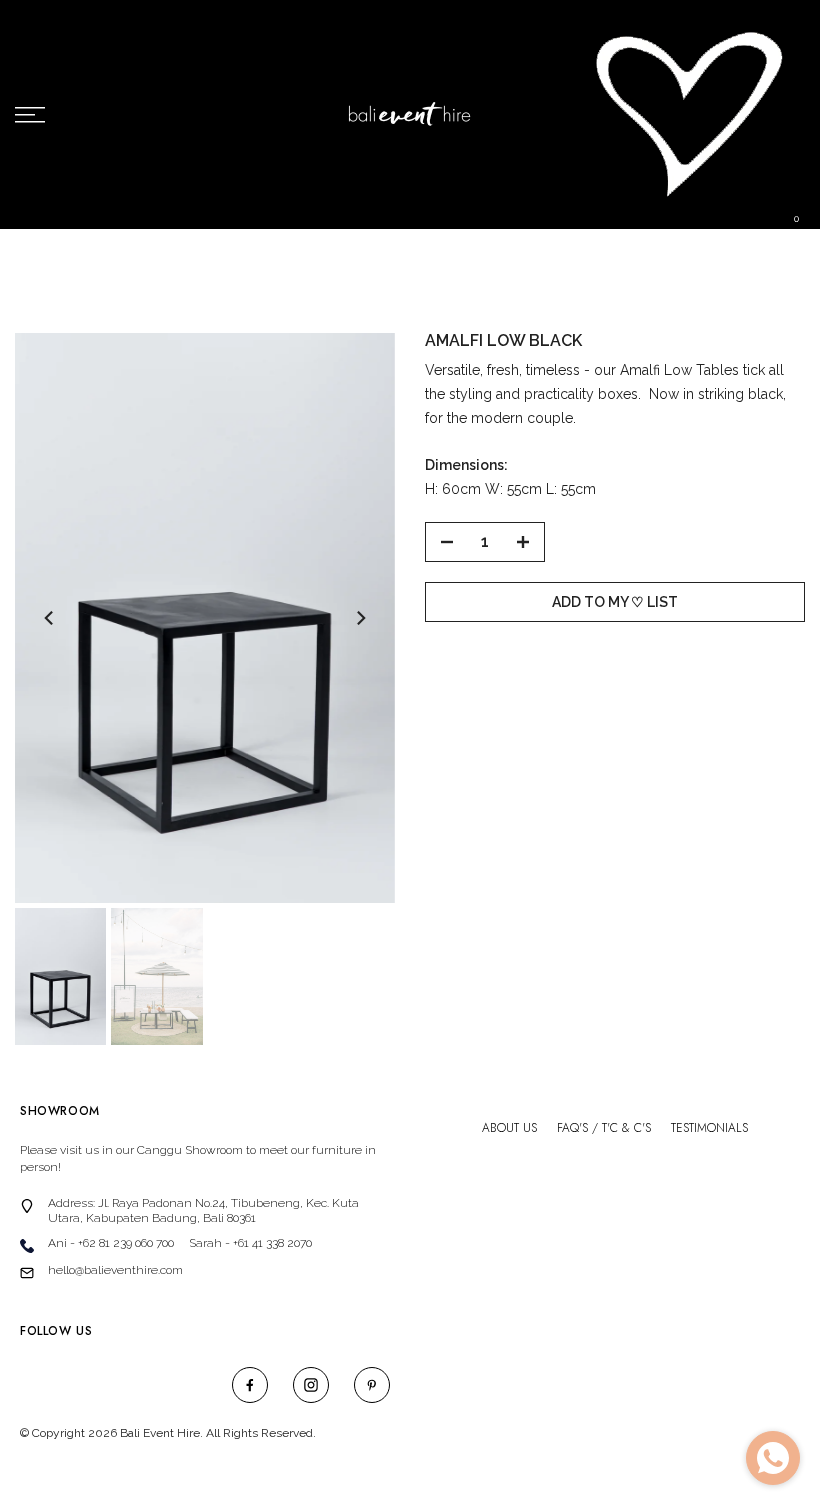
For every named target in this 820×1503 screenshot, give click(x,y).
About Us (509, 1128)
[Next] (360, 618)
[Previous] (50, 618)
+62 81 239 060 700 (126, 1243)
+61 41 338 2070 (272, 1243)
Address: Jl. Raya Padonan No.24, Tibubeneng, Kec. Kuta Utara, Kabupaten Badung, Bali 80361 (203, 1210)
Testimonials (709, 1128)
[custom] (250, 1385)
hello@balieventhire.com (115, 1270)
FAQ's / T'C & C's (604, 1128)
